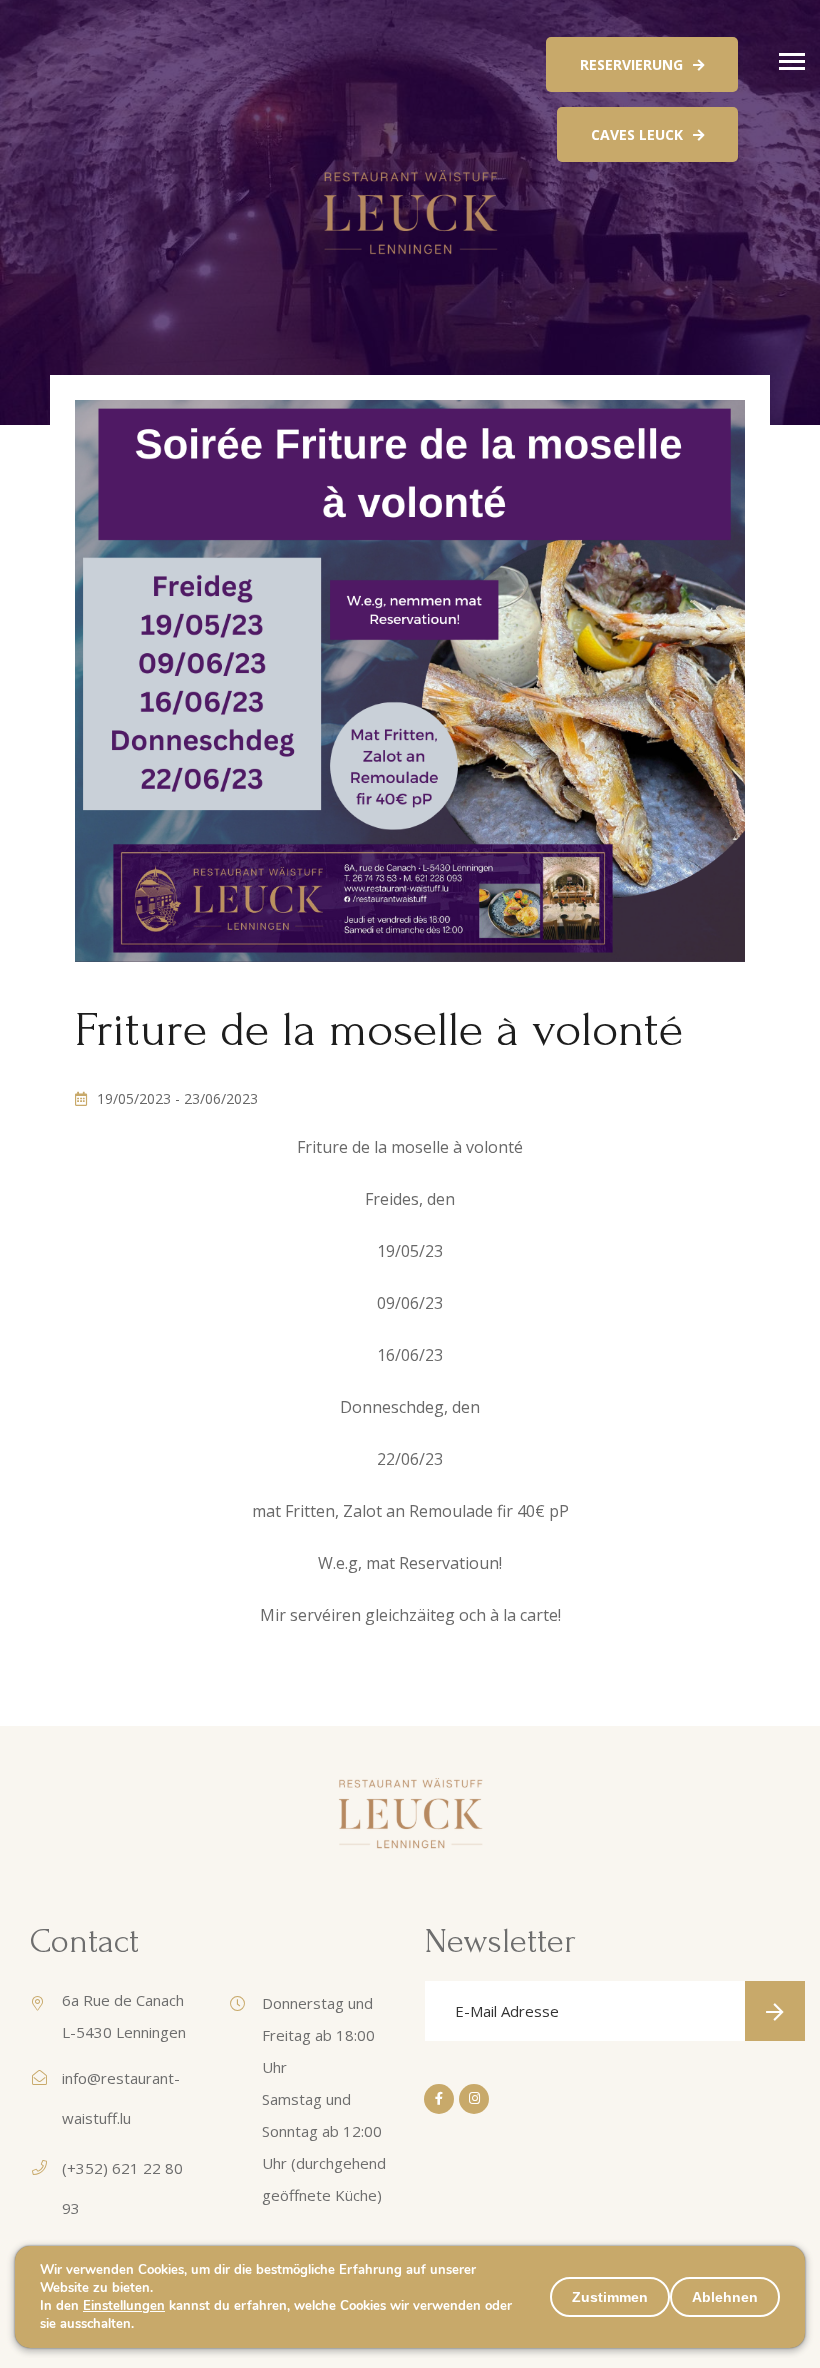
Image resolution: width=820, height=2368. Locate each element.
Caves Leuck (637, 134)
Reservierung (631, 64)
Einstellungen (124, 2306)
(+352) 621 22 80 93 (122, 2188)
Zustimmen (610, 2297)
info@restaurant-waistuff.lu (121, 2098)
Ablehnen (725, 2297)
